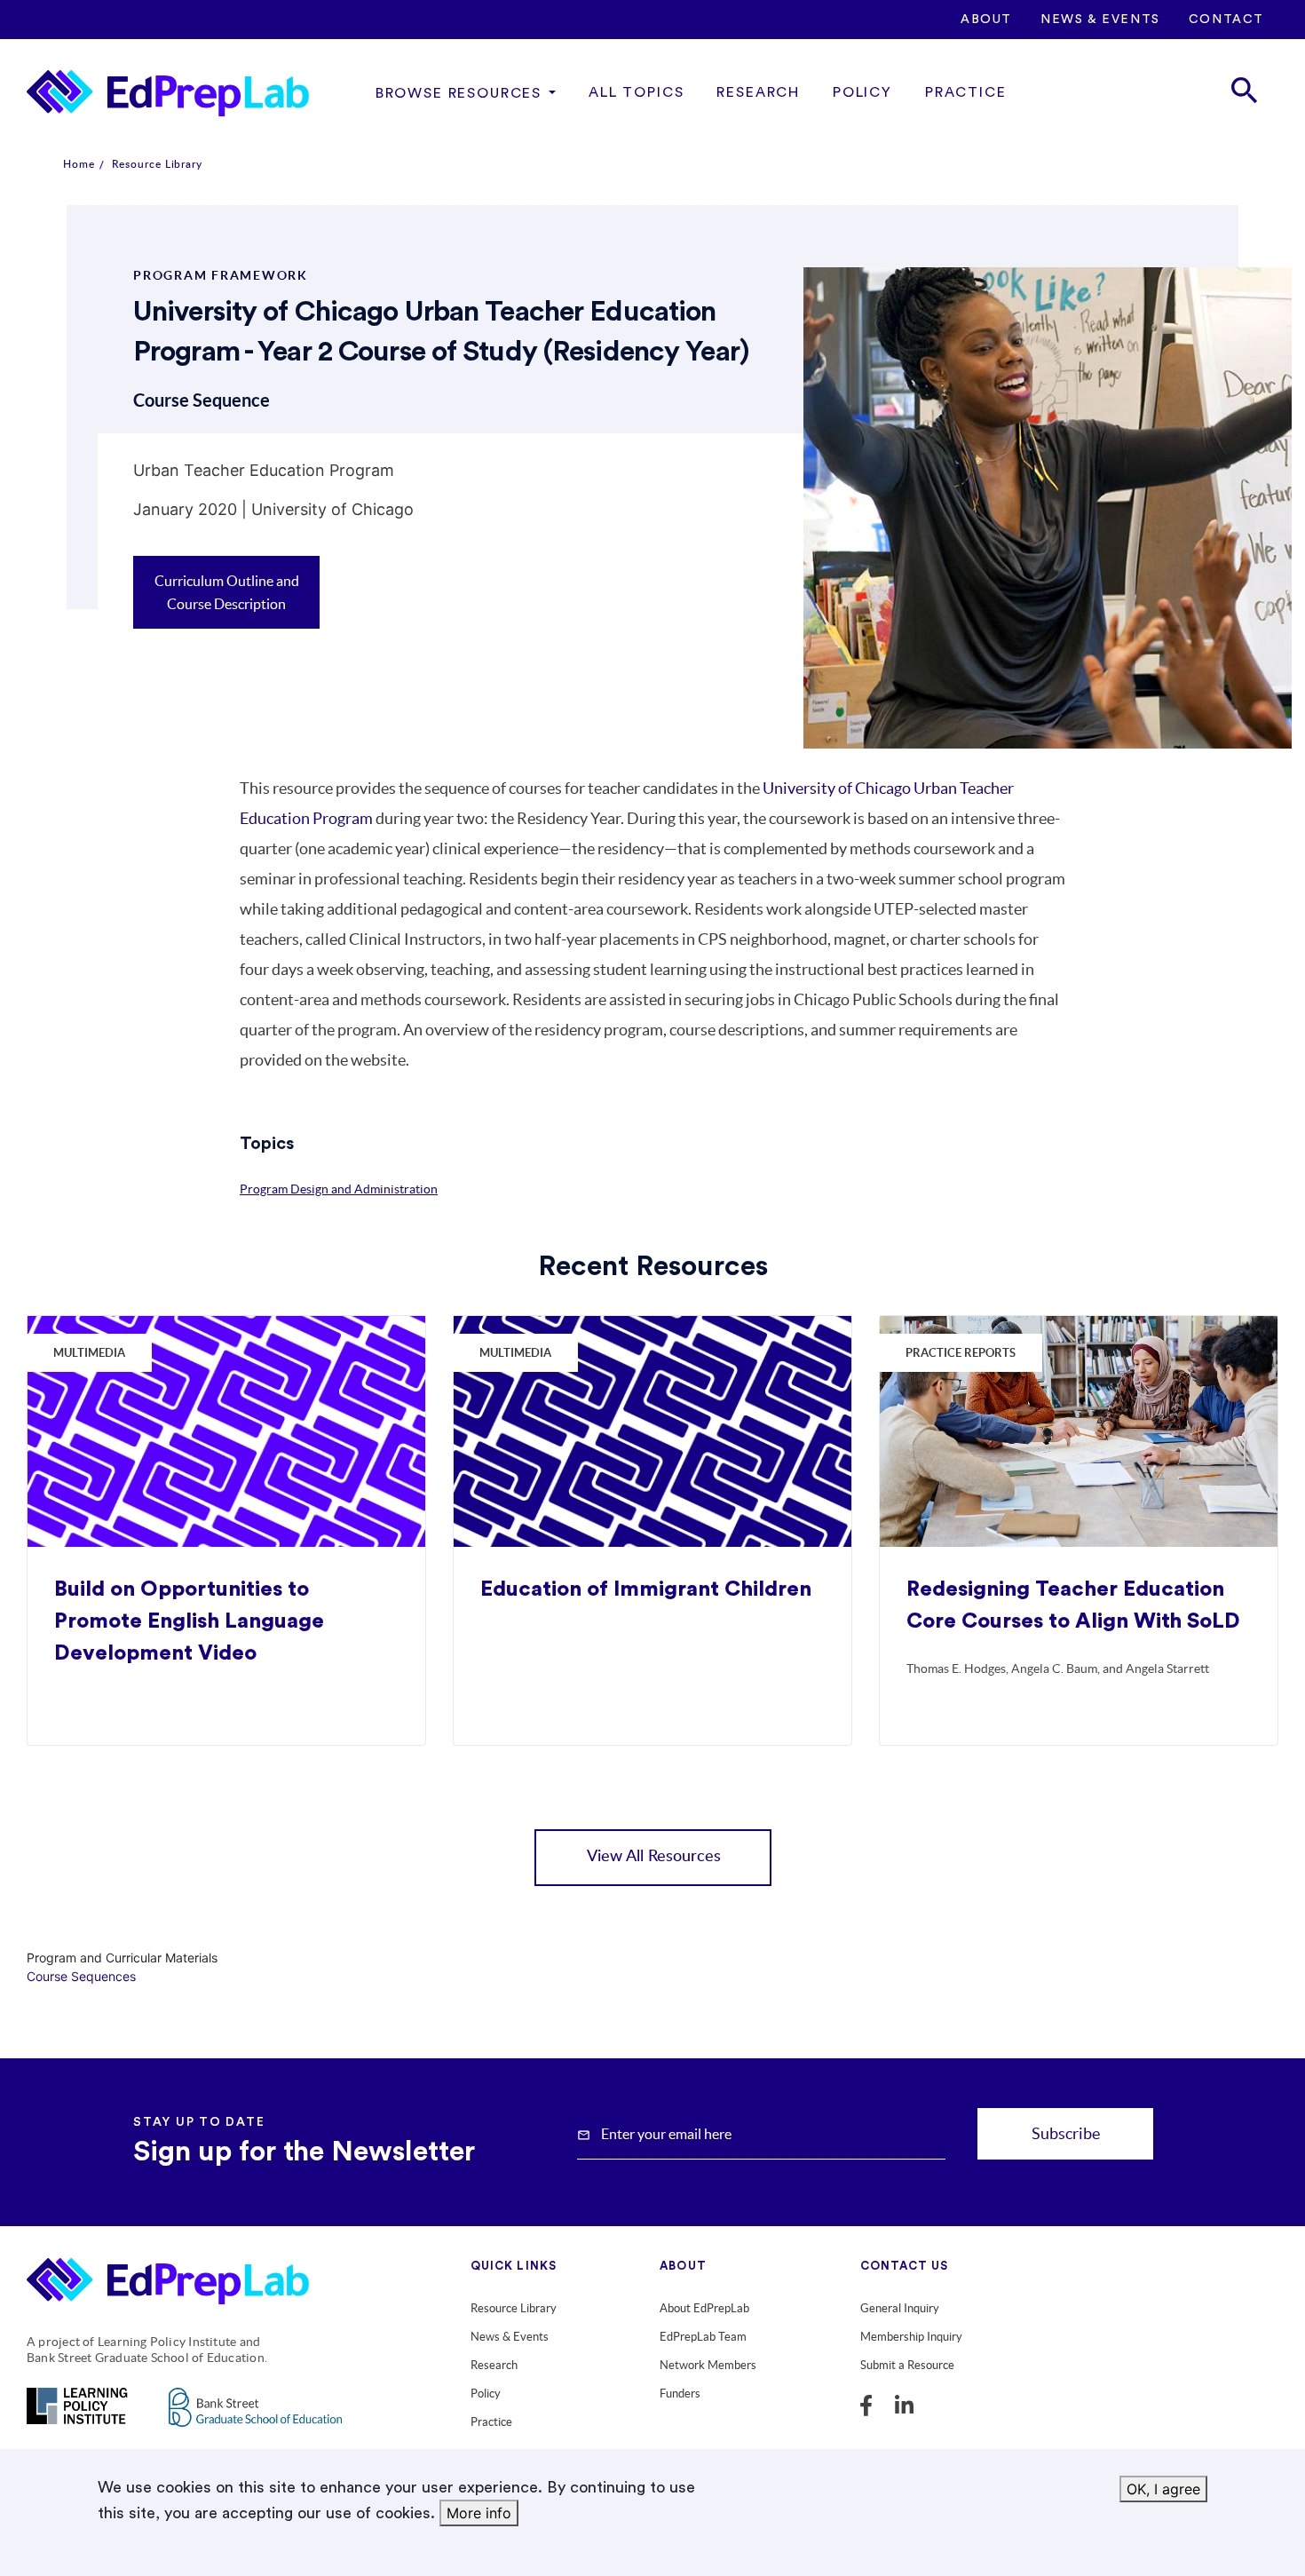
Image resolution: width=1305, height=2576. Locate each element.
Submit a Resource (907, 2365)
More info (479, 2513)
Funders (680, 2394)
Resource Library (157, 164)
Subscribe (1066, 2133)
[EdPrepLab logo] (175, 2285)
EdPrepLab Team (703, 2337)
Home (79, 164)
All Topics (636, 92)
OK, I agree (1163, 2489)
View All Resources (654, 1857)
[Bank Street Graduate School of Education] (255, 2418)
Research (758, 92)
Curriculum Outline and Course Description (227, 592)
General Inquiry (900, 2308)
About (986, 20)
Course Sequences (81, 1976)
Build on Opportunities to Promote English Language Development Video (189, 1621)
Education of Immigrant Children (646, 1589)
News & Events (1100, 20)
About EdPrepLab (704, 2308)
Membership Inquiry (911, 2337)
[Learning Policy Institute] (77, 2417)
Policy (862, 92)
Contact (1226, 20)
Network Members (708, 2365)
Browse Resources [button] (459, 93)
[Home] (168, 93)
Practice (966, 92)
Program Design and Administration (339, 1189)
